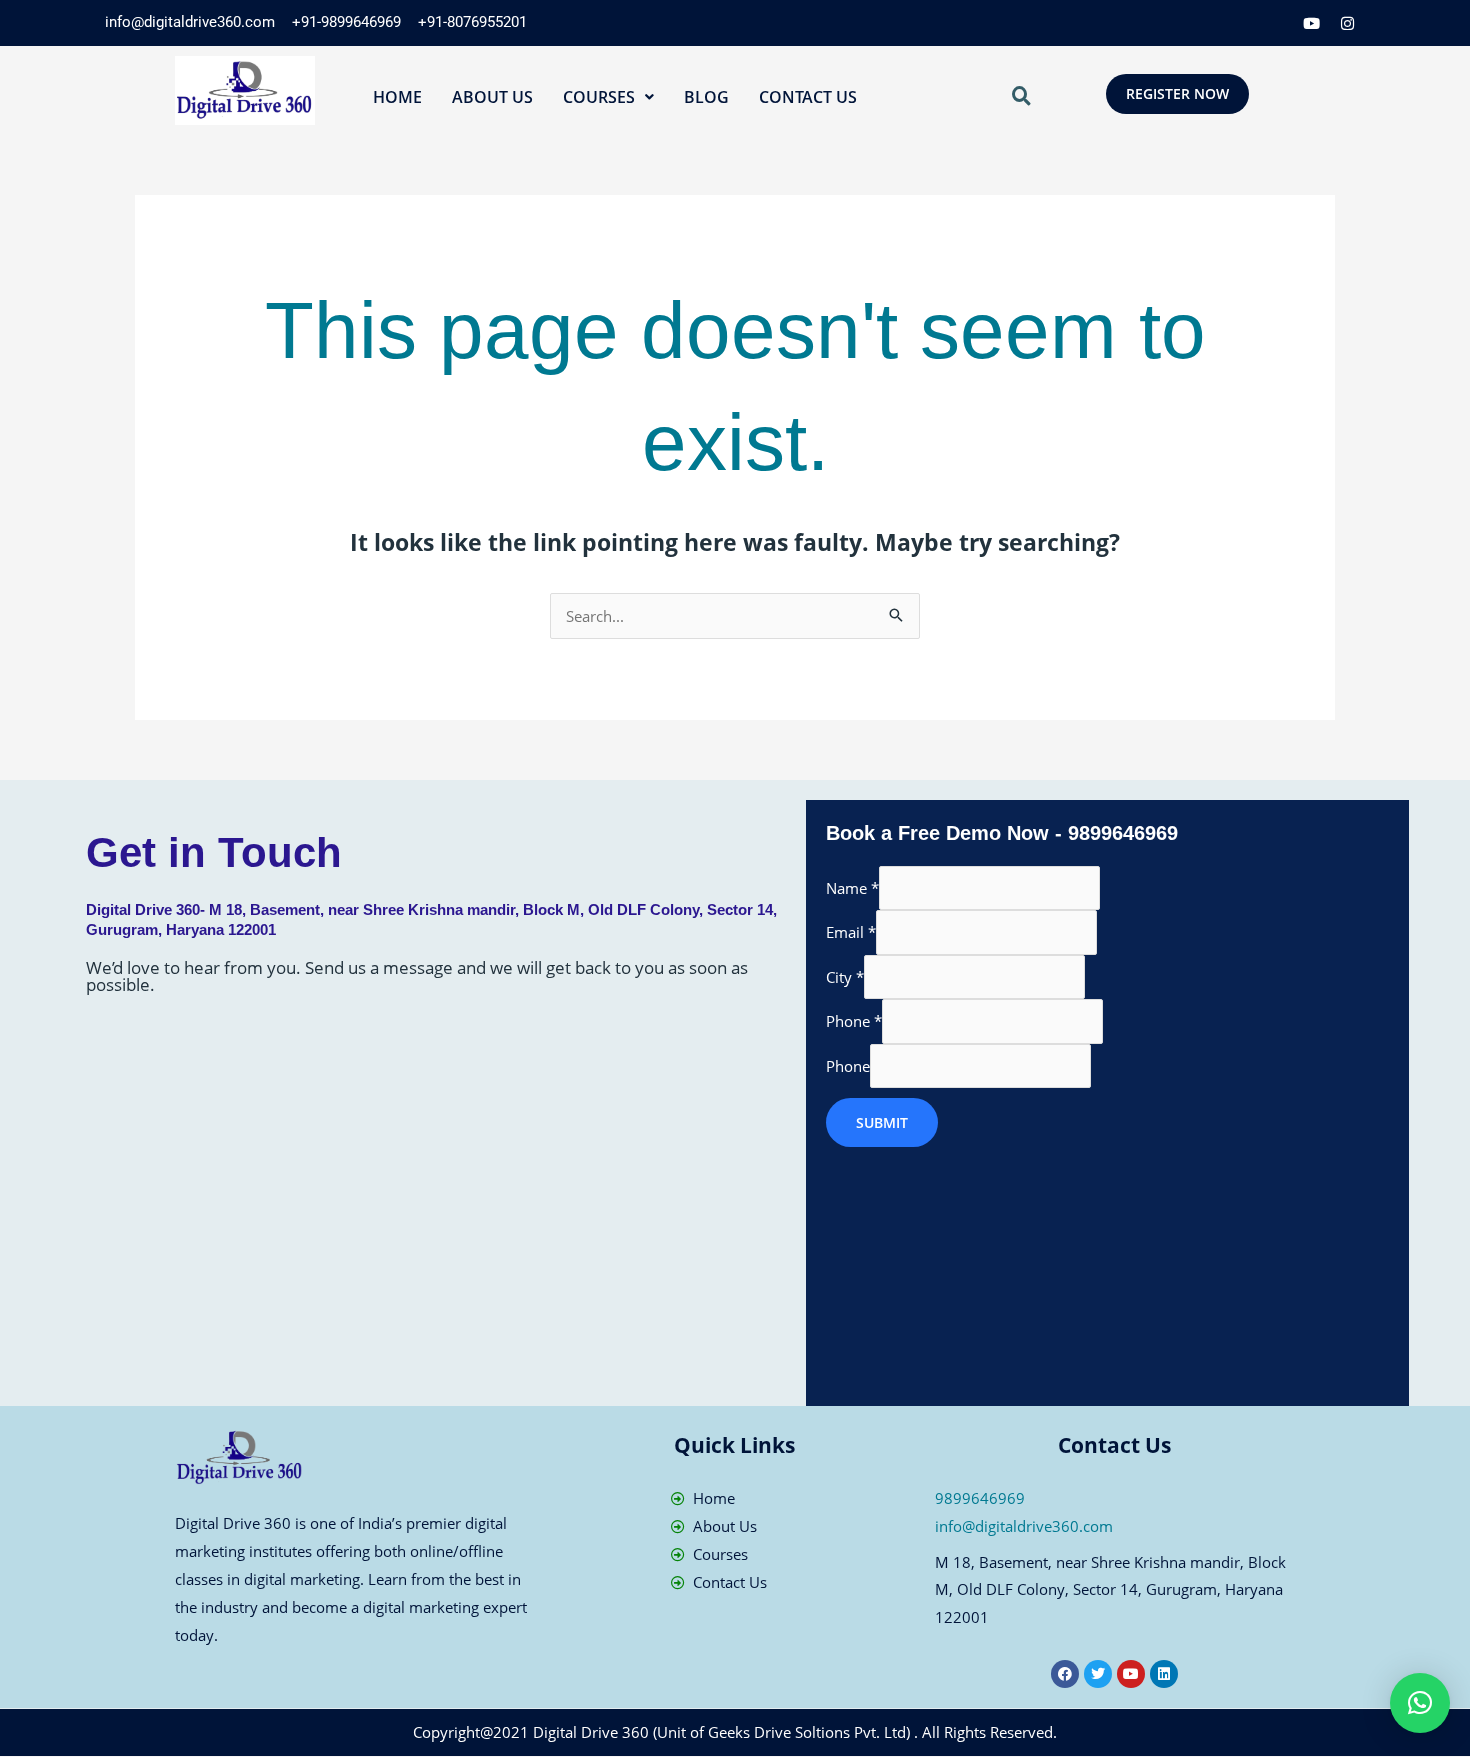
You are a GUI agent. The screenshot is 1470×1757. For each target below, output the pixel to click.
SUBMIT (882, 1122)
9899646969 (980, 1498)
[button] (608, 97)
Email (851, 932)
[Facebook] (1204, 23)
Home (397, 97)
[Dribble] (1312, 23)
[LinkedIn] (1276, 23)
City (845, 977)
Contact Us (808, 97)
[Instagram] (1348, 23)
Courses (599, 97)
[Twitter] (1240, 23)
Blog (706, 97)
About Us (492, 97)
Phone (854, 1021)
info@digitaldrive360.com (1024, 1526)
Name (852, 888)
